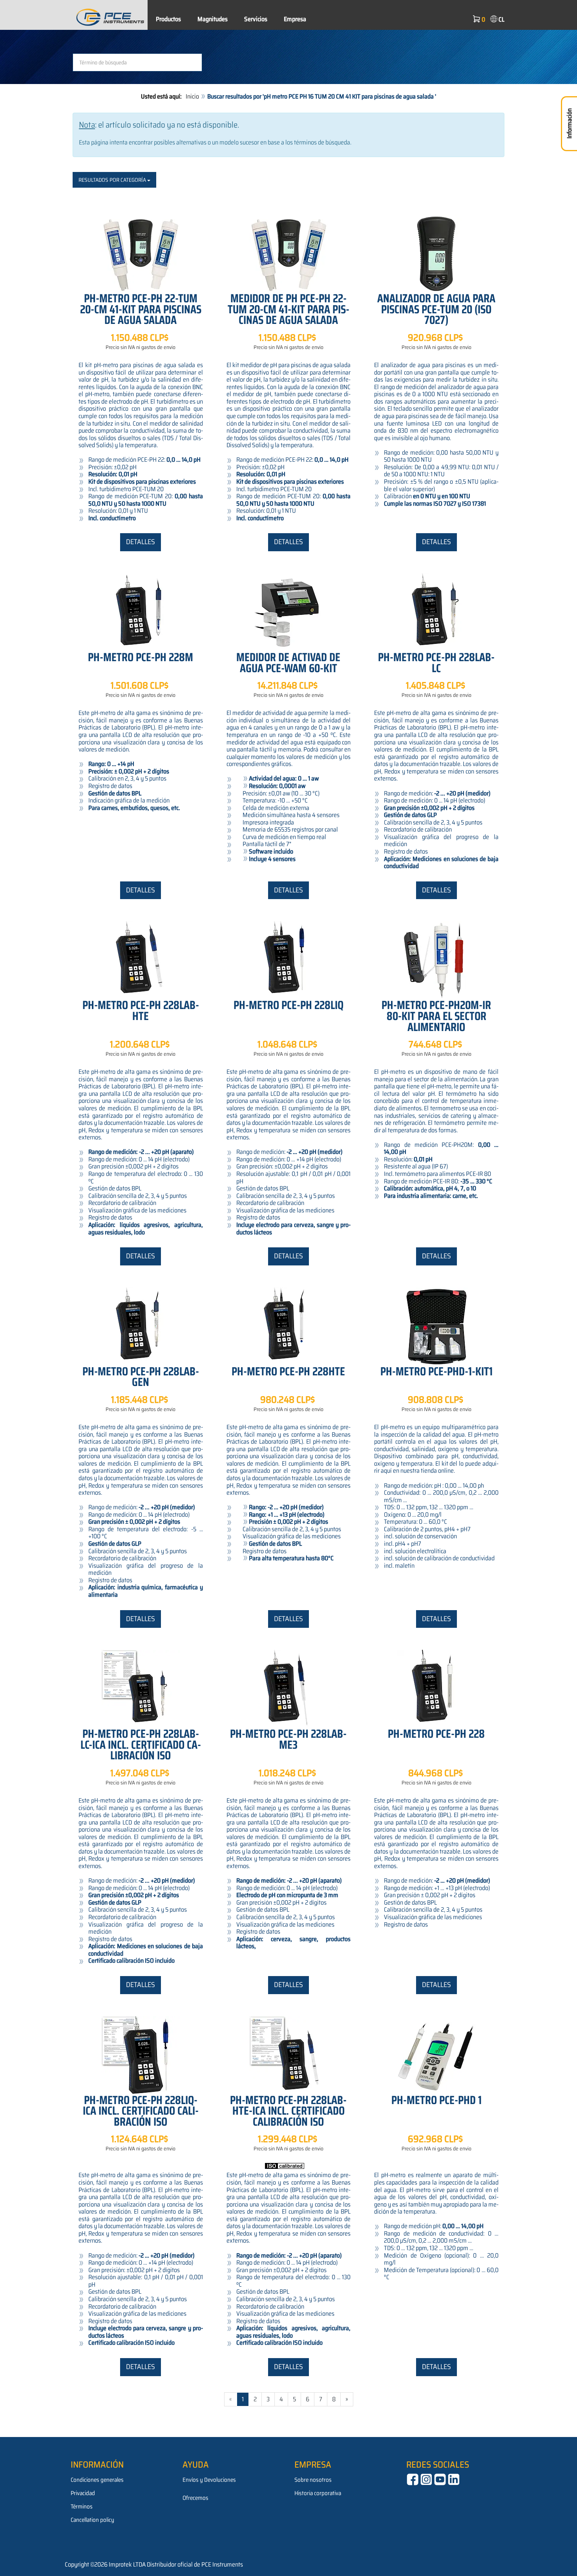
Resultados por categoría (113, 180)
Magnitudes (213, 19)
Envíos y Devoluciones (209, 2480)
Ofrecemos (195, 2498)
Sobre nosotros (313, 2480)
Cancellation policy (92, 2520)
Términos (82, 2507)
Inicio (192, 96)
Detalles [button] (141, 542)
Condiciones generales (97, 2480)
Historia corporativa (318, 2493)
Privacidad (83, 2493)
